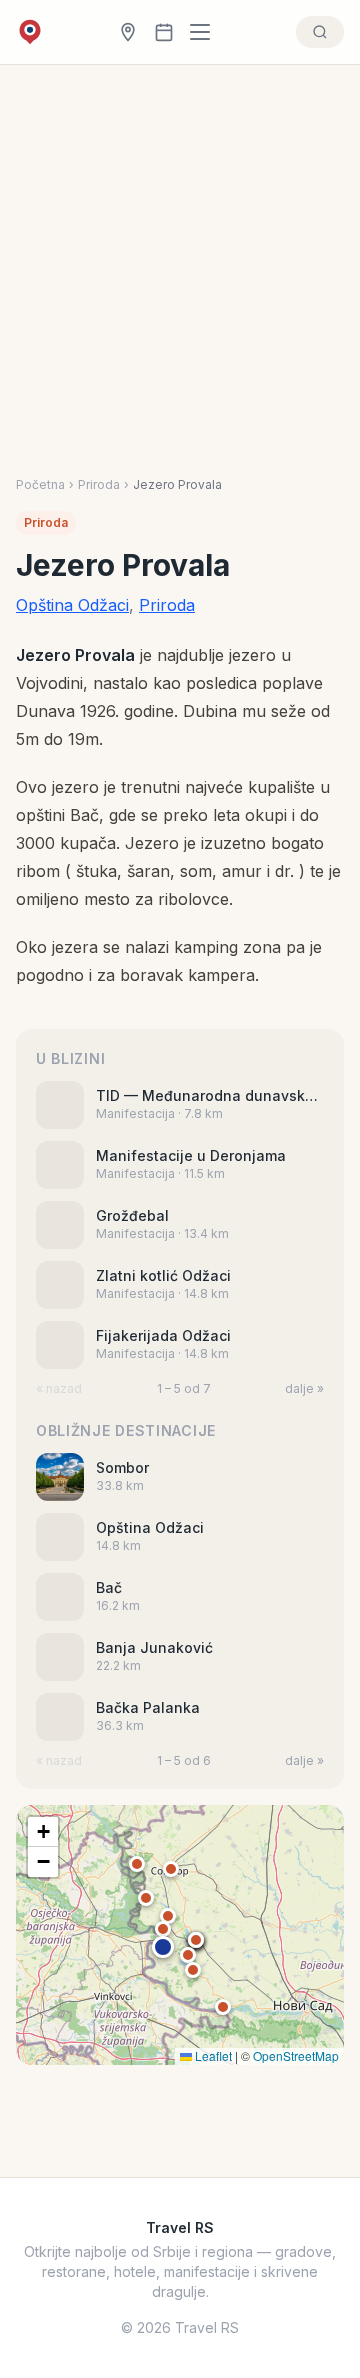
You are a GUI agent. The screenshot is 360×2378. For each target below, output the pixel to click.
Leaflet (212, 2055)
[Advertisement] (180, 287)
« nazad (59, 1388)
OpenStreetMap (296, 2055)
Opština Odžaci (72, 605)
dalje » (304, 1388)
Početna (40, 484)
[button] (163, 1947)
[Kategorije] (206, 32)
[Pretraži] (320, 32)
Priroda (99, 484)
